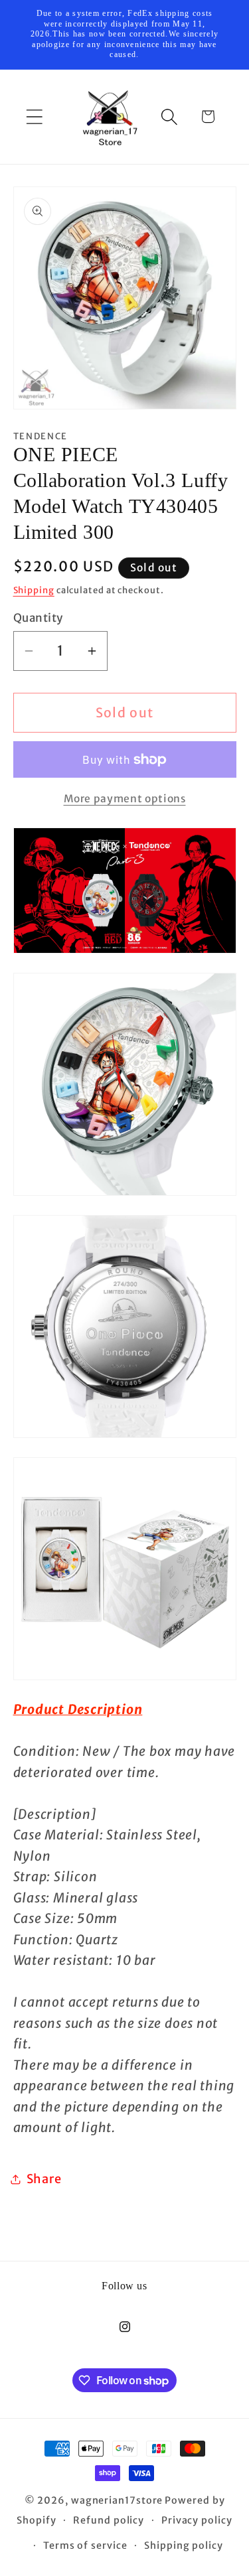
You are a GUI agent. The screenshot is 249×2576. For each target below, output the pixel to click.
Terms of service (85, 2545)
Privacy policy (197, 2520)
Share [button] (44, 2179)
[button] (34, 116)
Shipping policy (184, 2545)
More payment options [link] (125, 799)
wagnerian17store (117, 2500)
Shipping (34, 590)
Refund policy (109, 2520)
